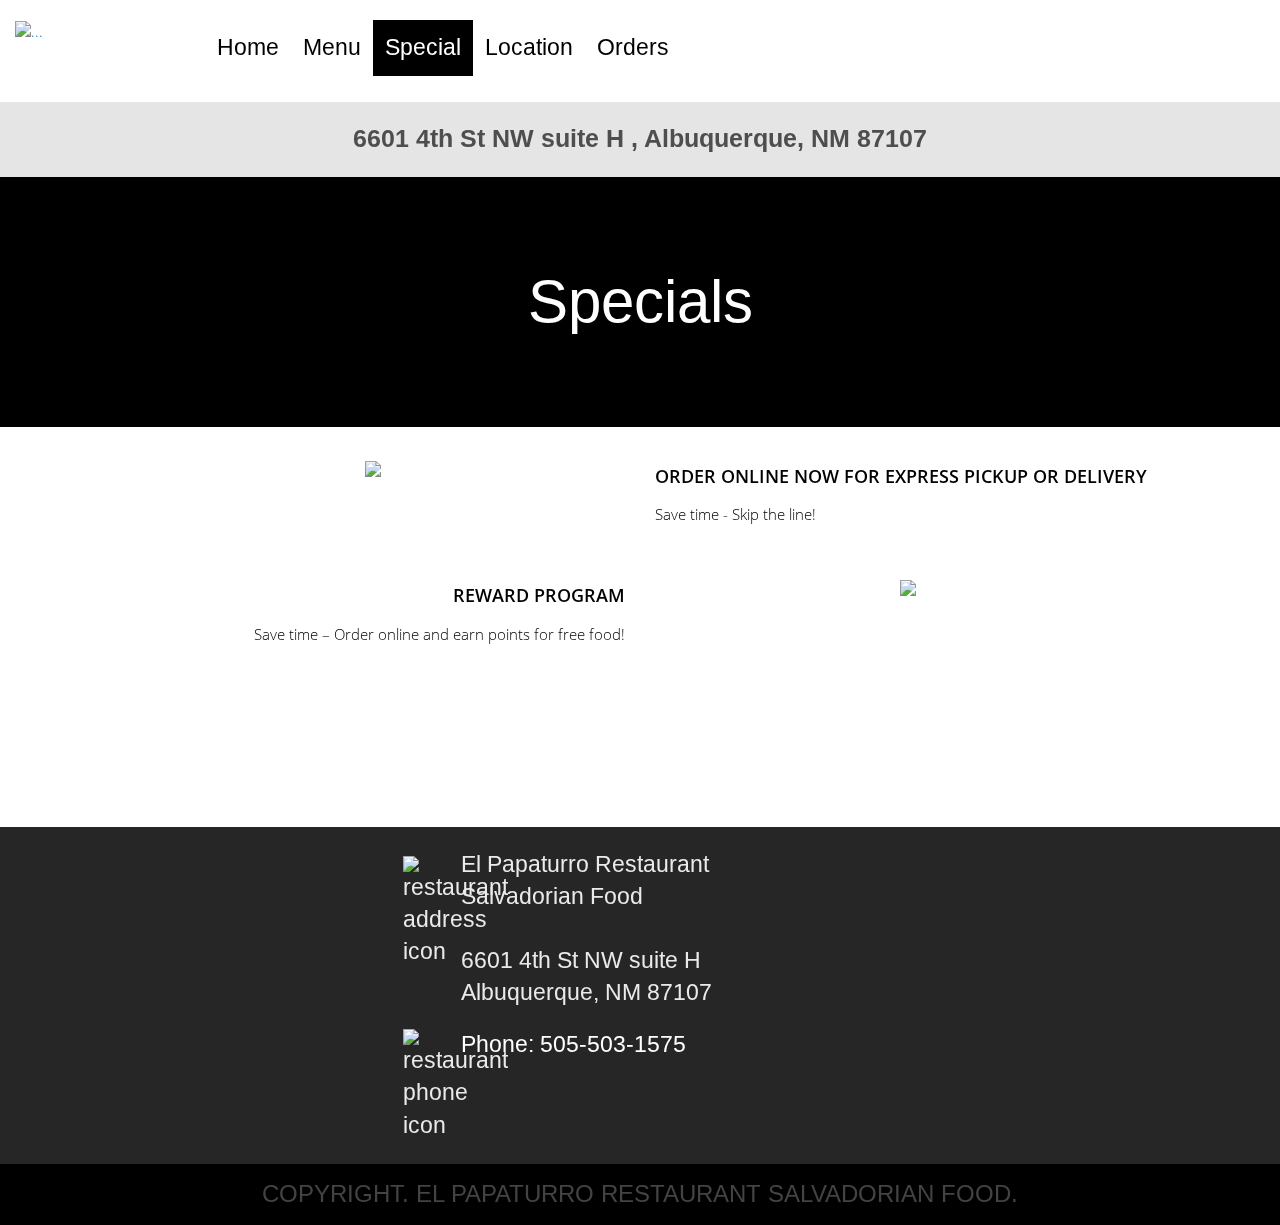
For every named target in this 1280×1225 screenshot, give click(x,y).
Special (423, 47)
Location (529, 47)
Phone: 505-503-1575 (573, 1044)
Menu (332, 47)
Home (248, 47)
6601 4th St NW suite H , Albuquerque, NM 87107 (640, 138)
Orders (633, 47)
